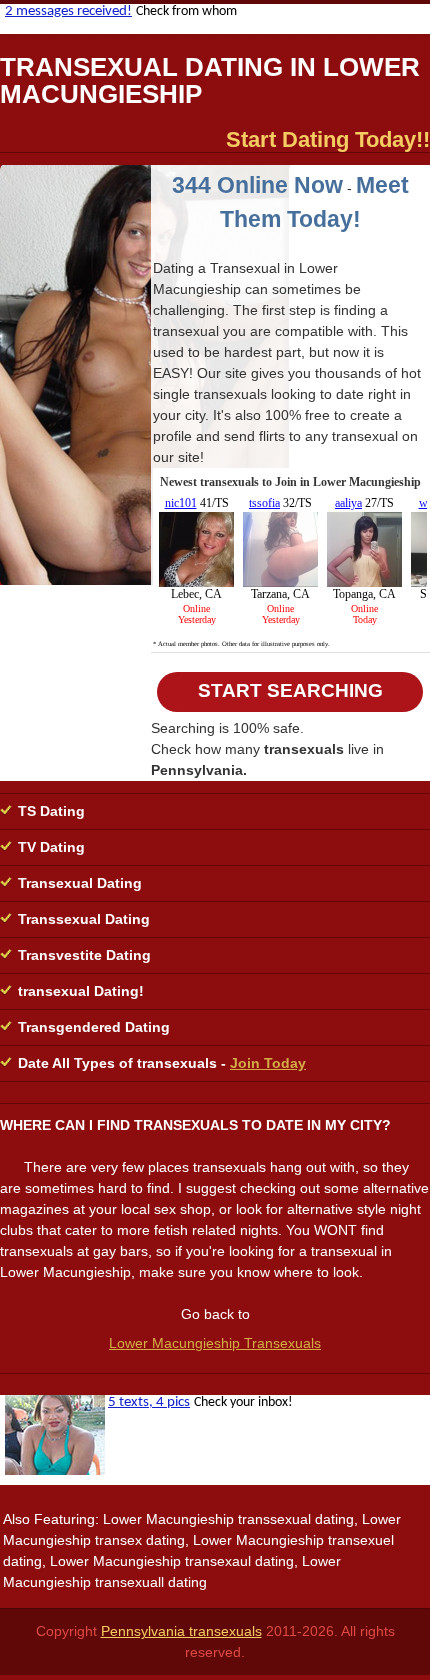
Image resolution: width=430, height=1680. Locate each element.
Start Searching (290, 690)
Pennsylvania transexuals (181, 1631)
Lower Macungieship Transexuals (215, 1343)
